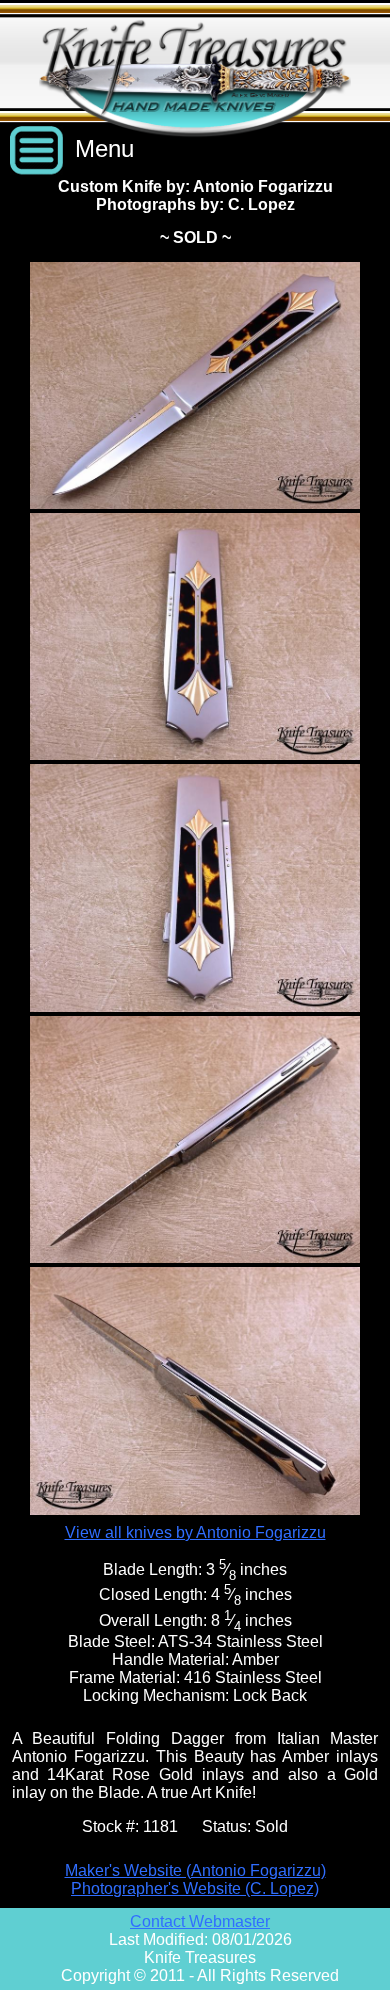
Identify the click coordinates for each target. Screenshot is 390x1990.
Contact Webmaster (200, 1921)
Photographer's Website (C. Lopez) (195, 1888)
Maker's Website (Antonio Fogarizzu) (195, 1870)
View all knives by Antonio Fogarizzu (195, 1532)
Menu (104, 148)
